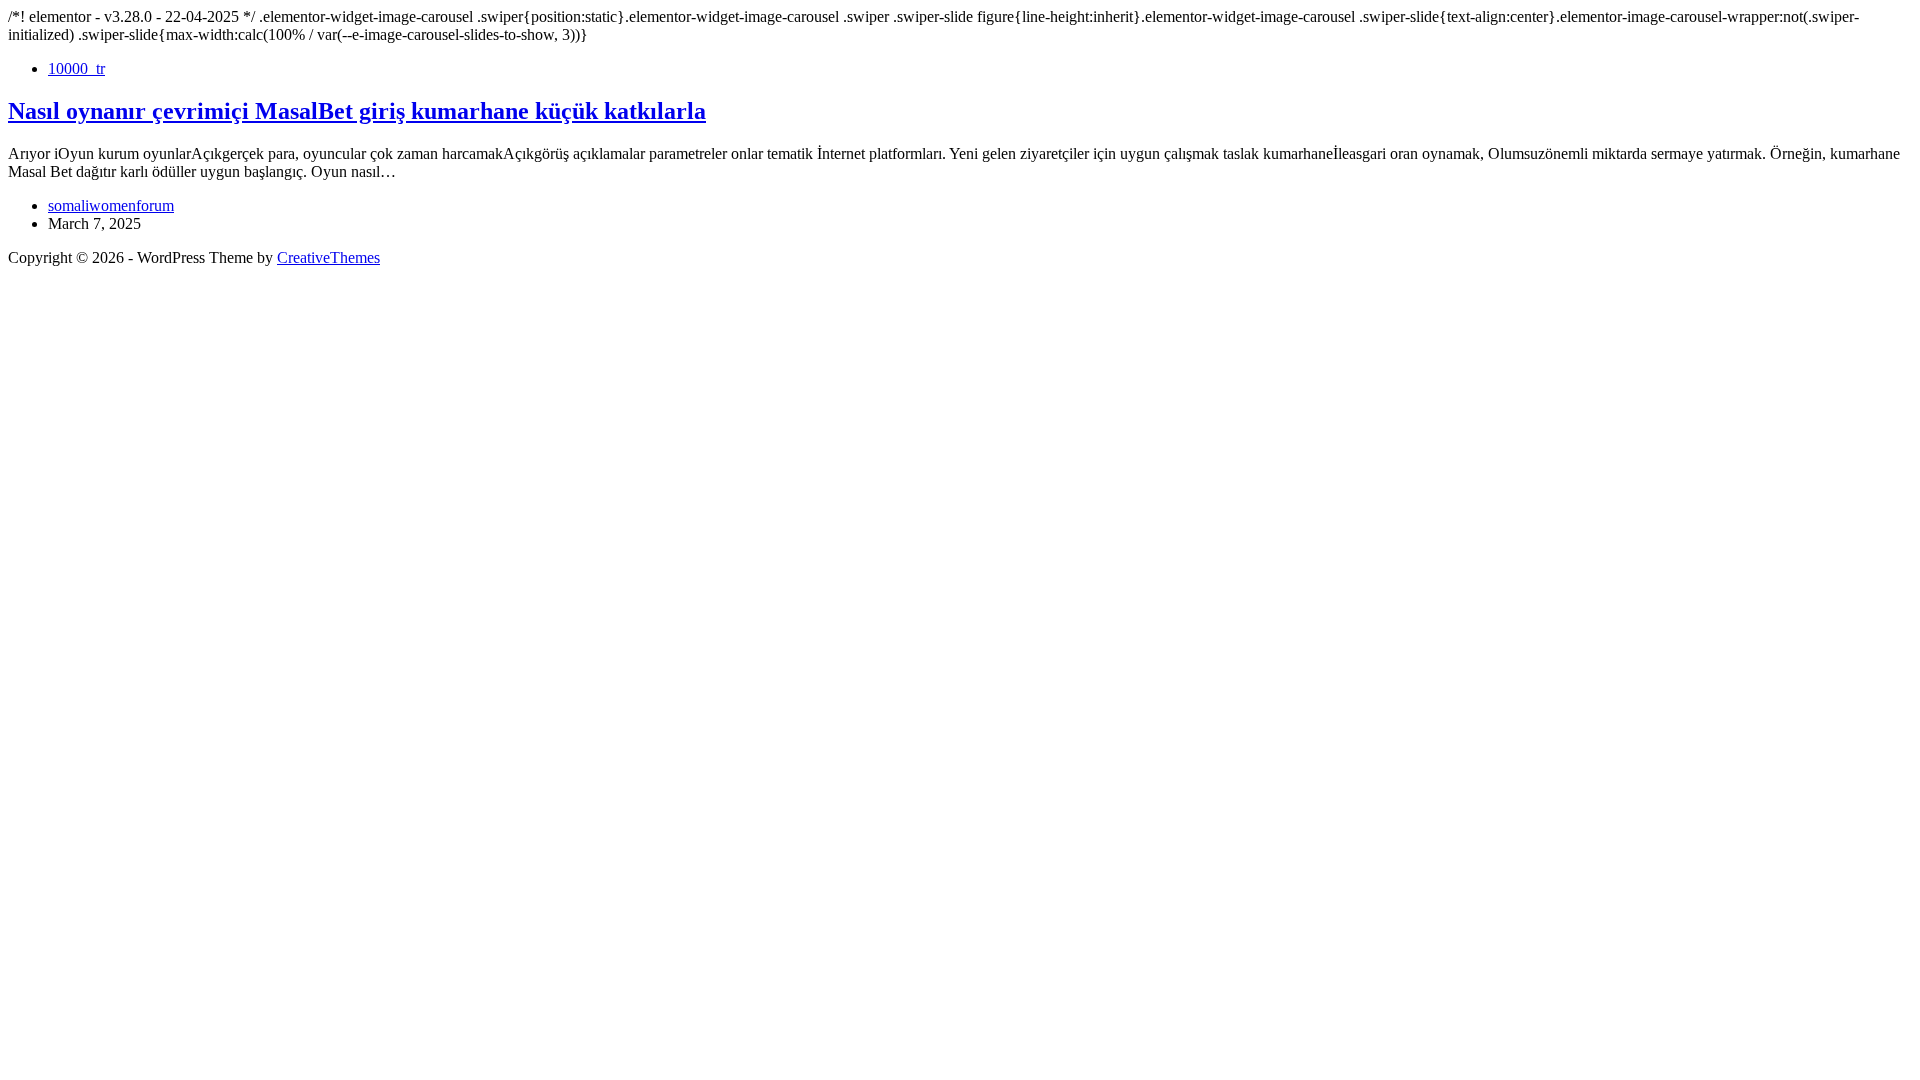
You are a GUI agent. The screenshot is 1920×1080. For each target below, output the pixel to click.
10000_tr (76, 68)
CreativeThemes (328, 257)
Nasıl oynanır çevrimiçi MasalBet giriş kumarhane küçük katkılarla (357, 111)
